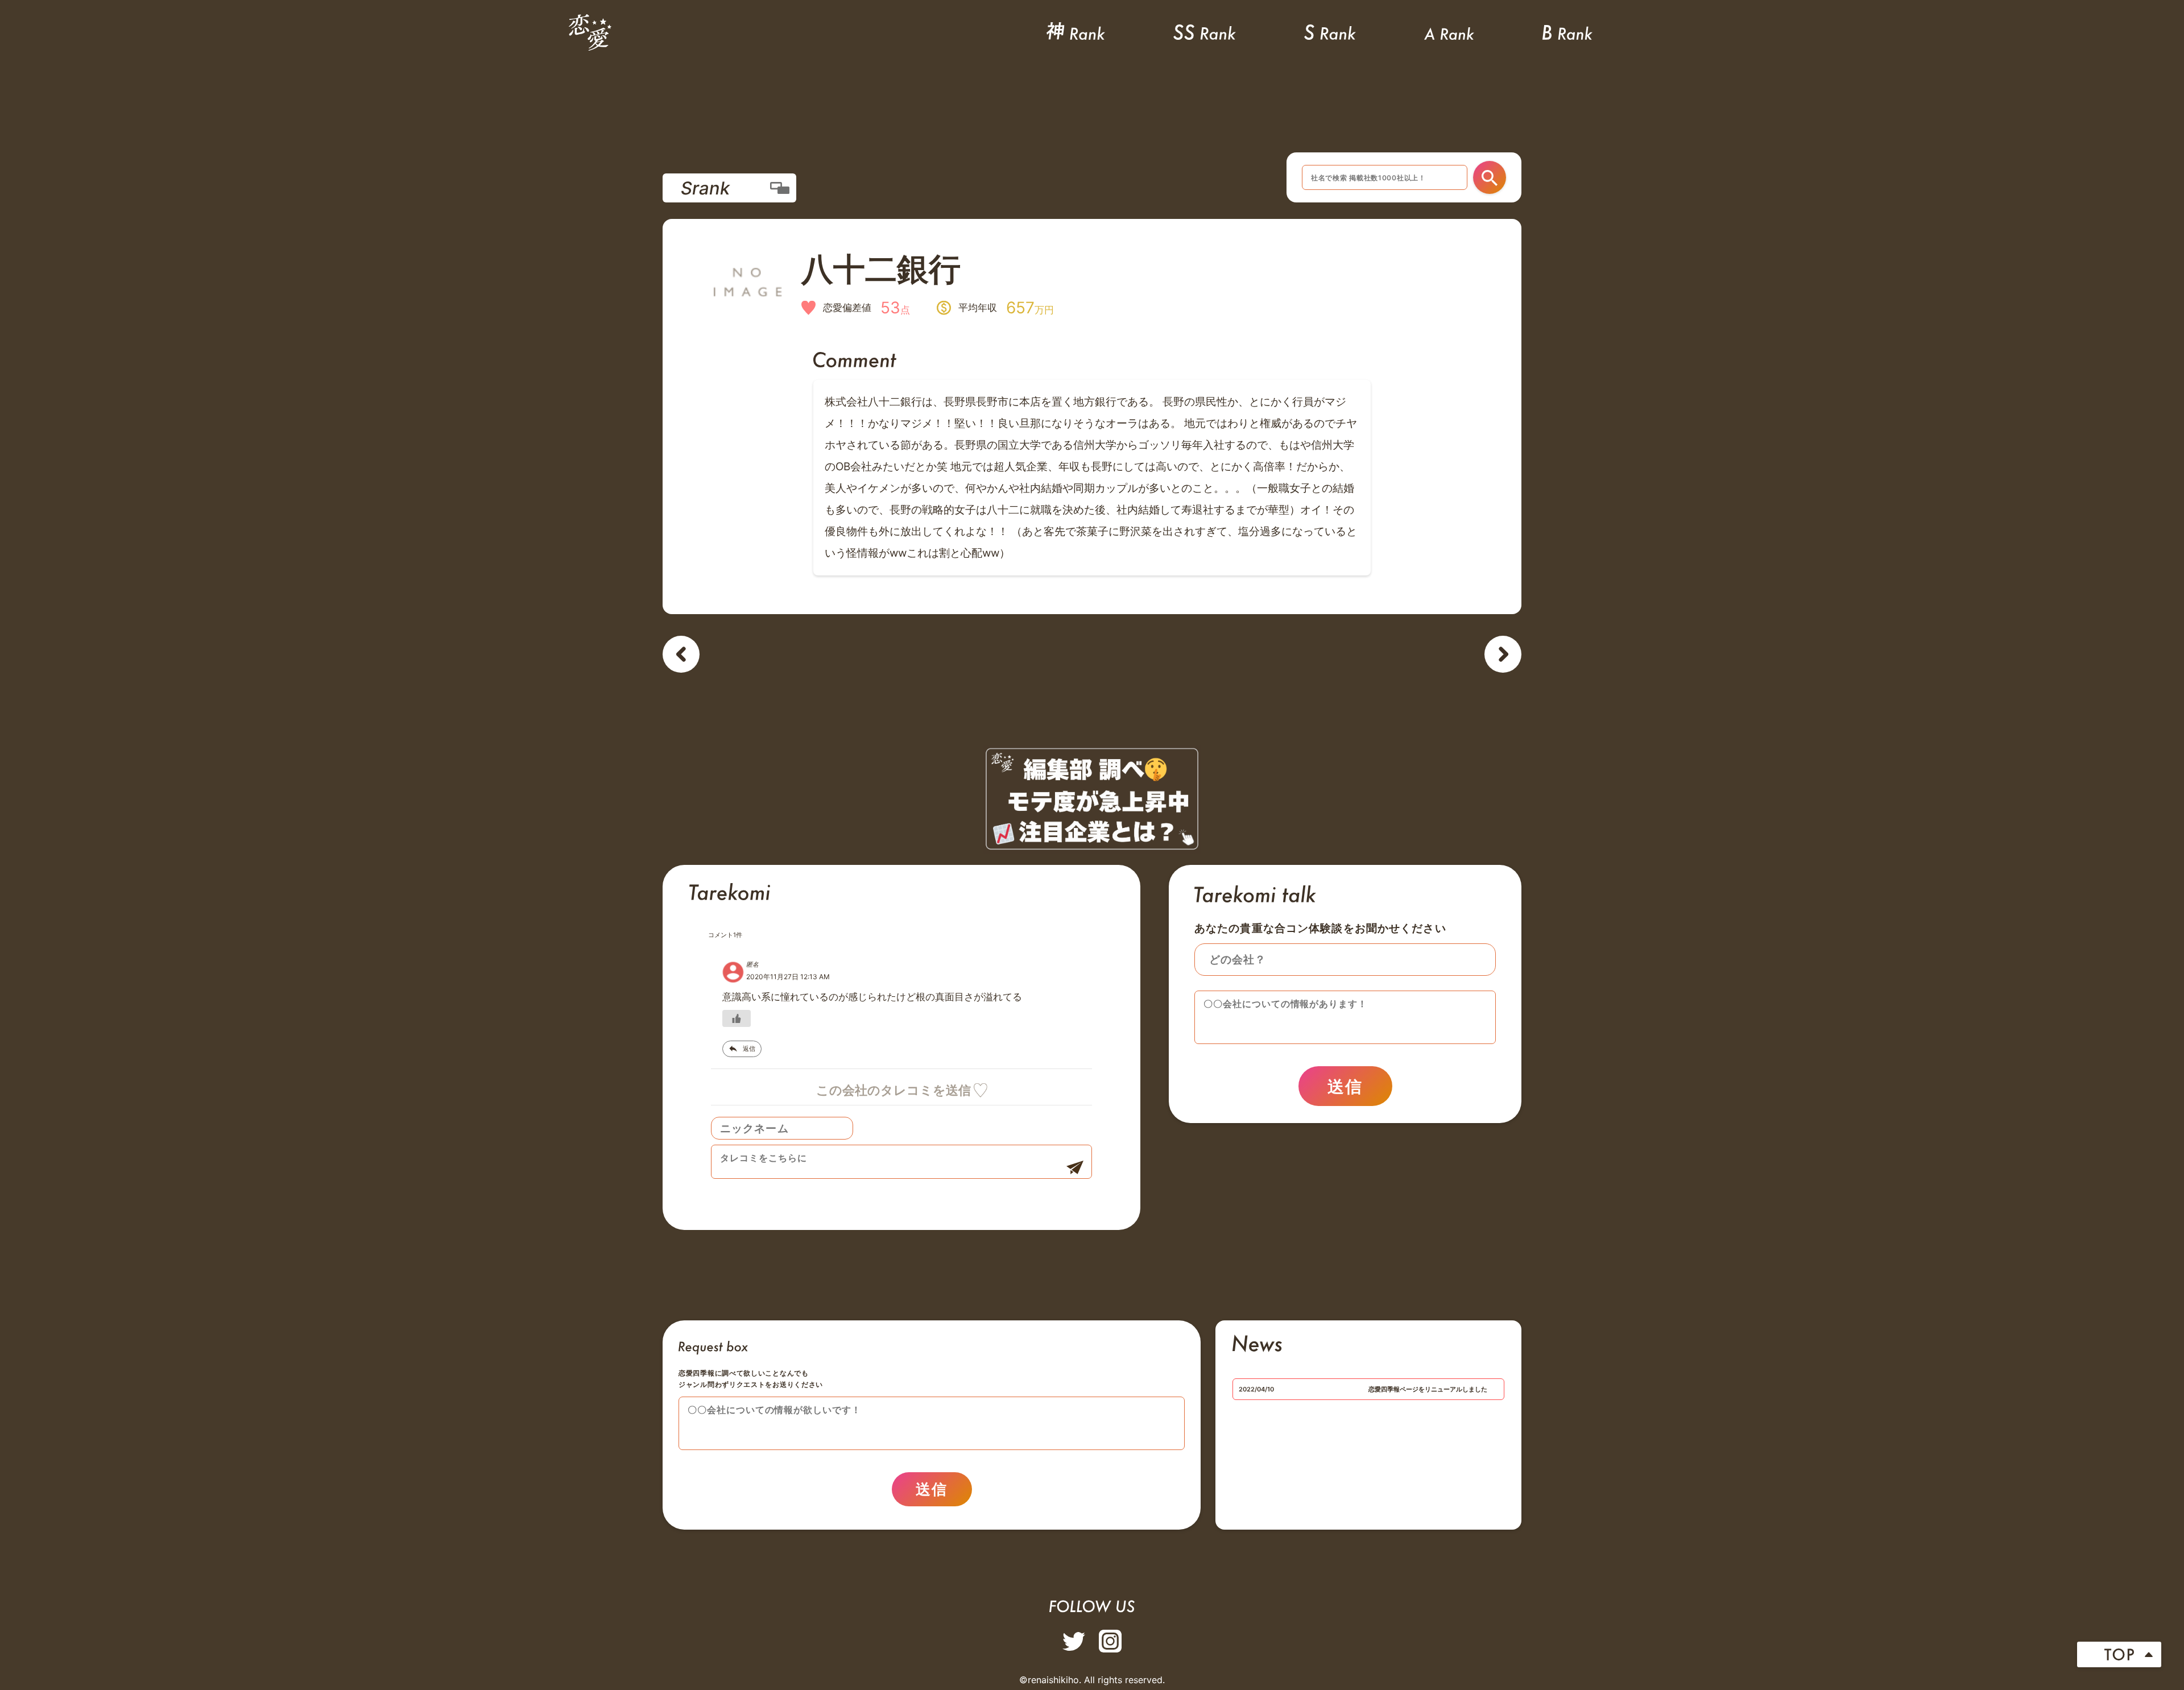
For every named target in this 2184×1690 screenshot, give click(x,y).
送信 (1345, 1086)
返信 (749, 1049)
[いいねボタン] (737, 1018)
